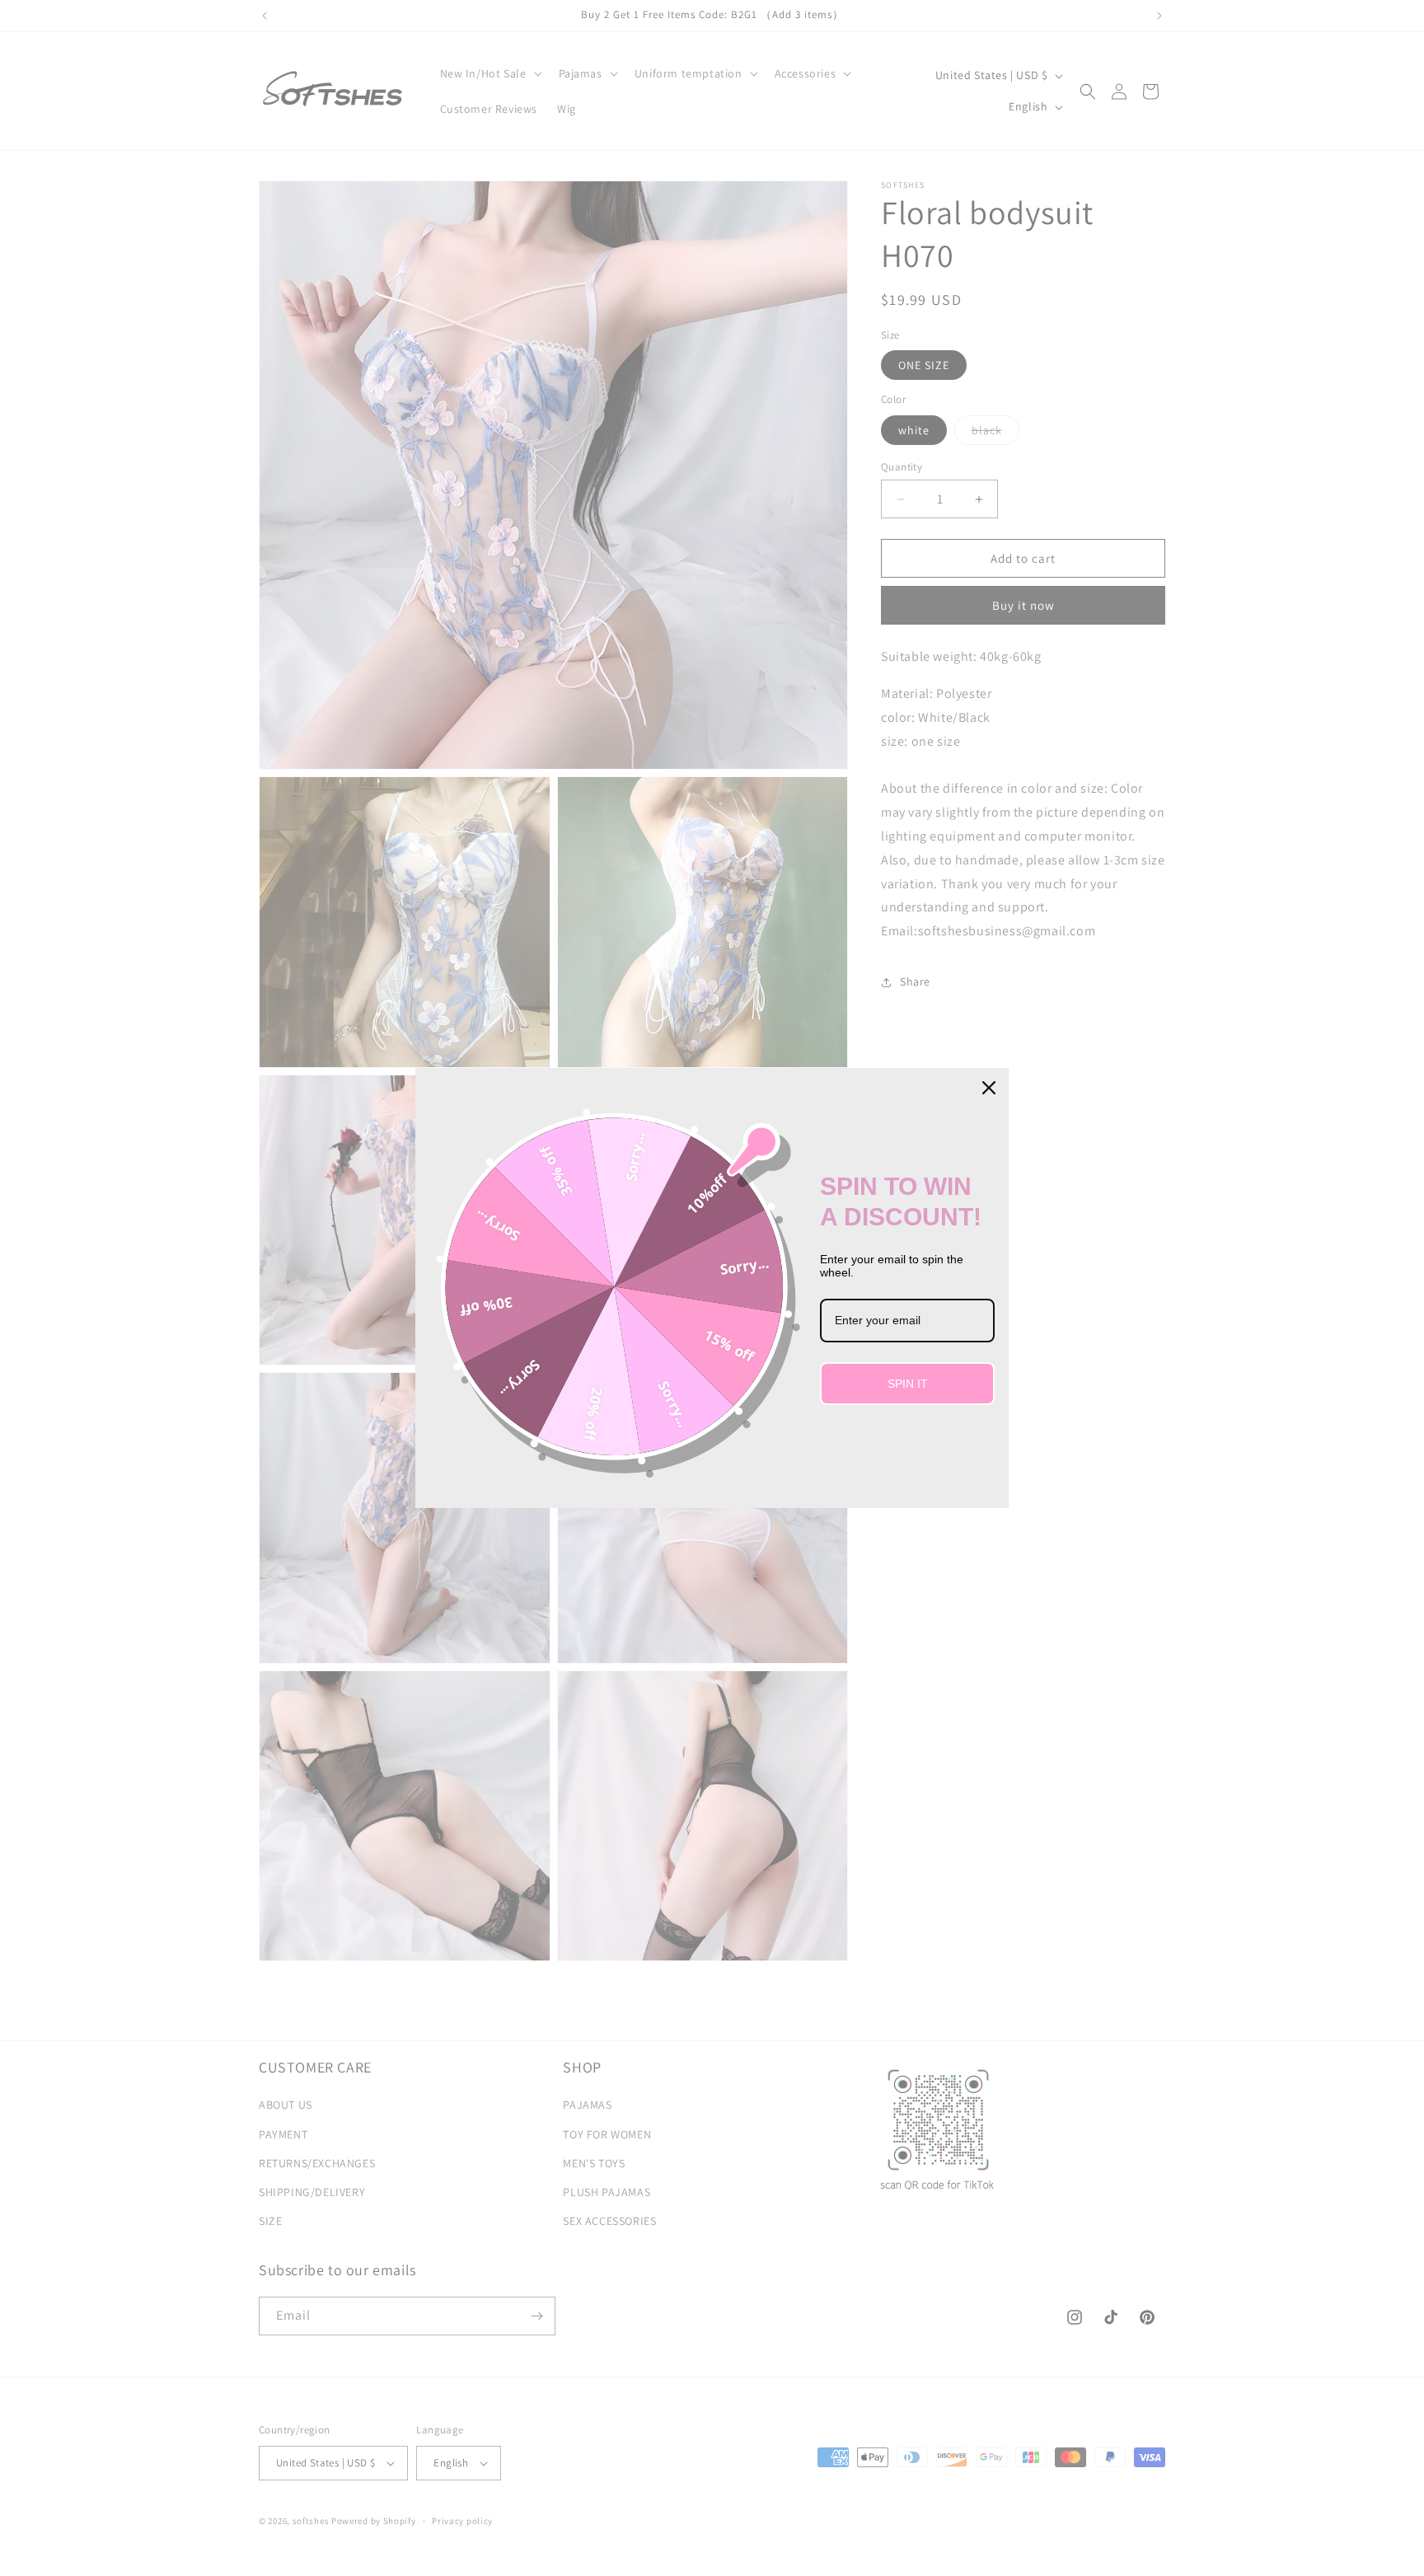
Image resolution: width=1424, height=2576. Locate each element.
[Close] (989, 1088)
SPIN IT (908, 1384)
